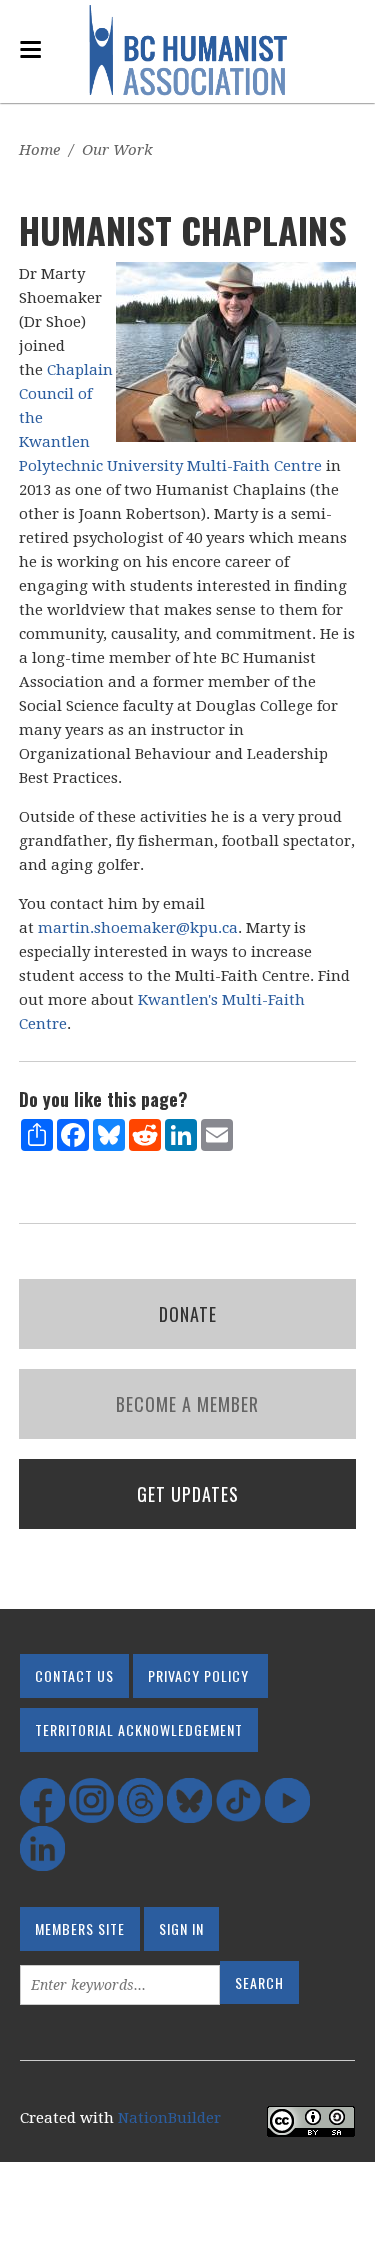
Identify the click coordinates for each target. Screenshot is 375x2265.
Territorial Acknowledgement (139, 1729)
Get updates (188, 1494)
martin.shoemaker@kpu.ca (138, 928)
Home (39, 150)
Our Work (117, 150)
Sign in (181, 1928)
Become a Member (187, 1404)
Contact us (74, 1675)
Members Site (80, 1928)
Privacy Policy (198, 1675)
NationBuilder (169, 2118)
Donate (188, 1314)
